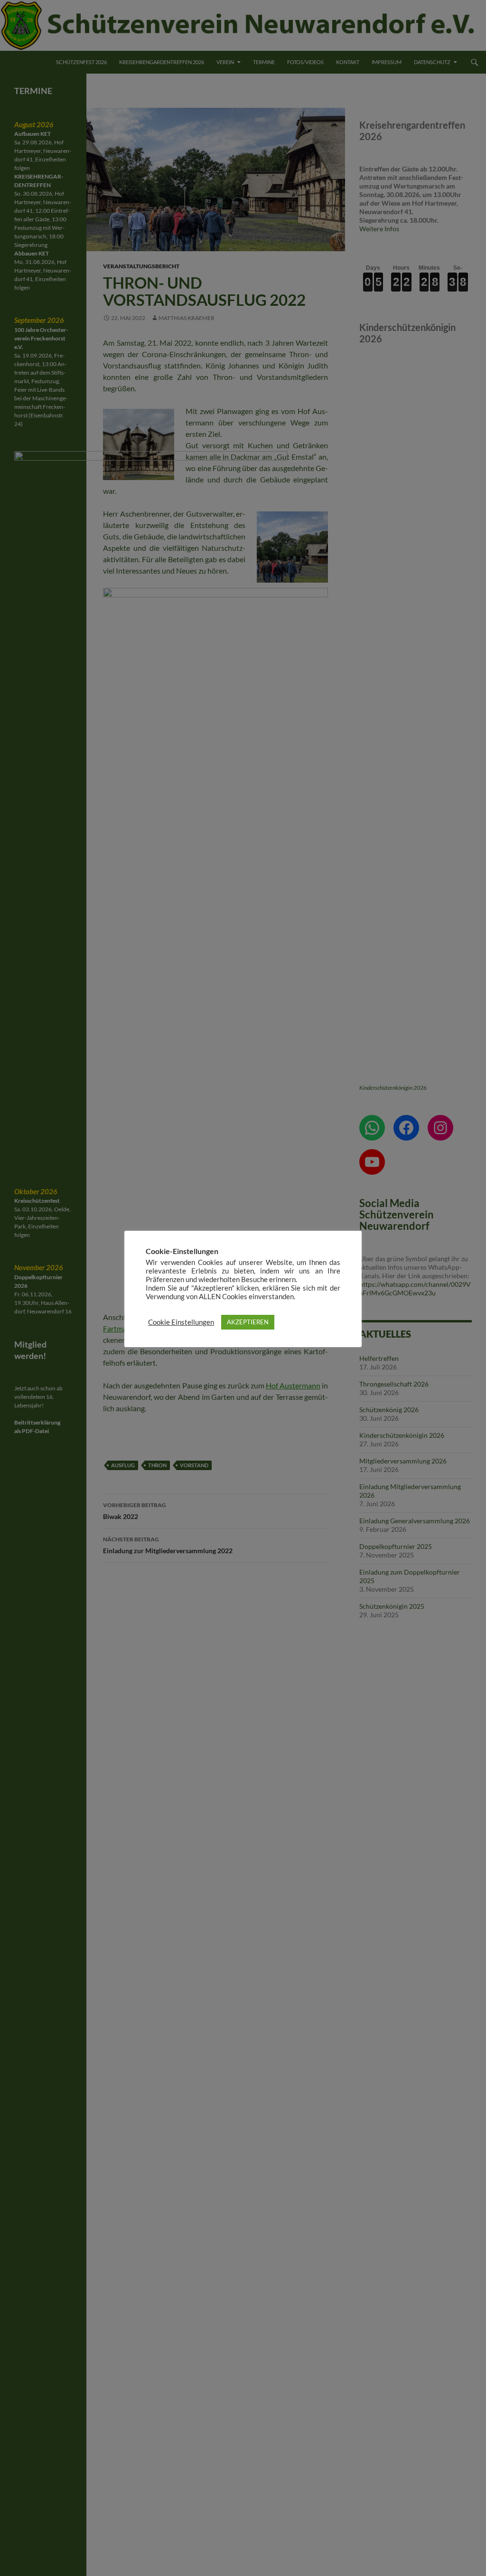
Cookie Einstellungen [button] (181, 1322)
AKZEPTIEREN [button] (248, 1322)
